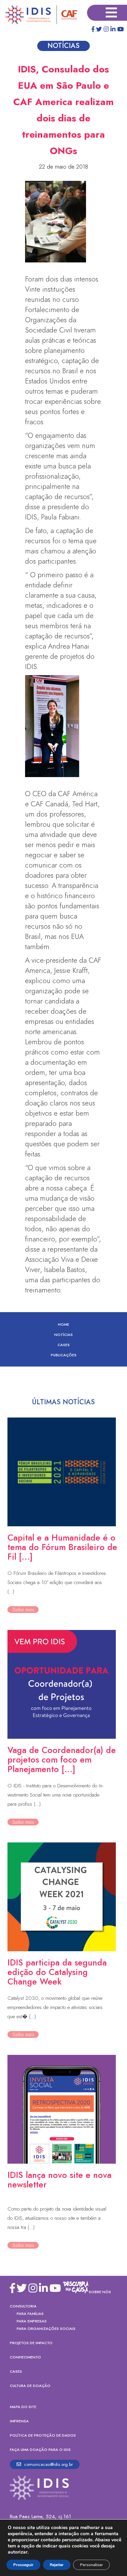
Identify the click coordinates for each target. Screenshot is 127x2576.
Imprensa (19, 2421)
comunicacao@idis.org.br (48, 2464)
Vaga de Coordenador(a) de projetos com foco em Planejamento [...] (62, 1759)
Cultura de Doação (30, 2386)
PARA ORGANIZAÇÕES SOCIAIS (46, 2329)
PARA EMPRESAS (32, 2321)
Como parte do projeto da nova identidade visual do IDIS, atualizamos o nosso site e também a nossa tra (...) (57, 2218)
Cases (64, 1345)
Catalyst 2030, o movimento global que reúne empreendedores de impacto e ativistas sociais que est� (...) (55, 2007)
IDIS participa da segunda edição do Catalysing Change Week (57, 1972)
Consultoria (23, 2306)
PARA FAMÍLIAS (30, 2314)
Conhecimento (25, 2357)
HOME (63, 1324)
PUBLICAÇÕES (64, 1355)
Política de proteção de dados (43, 2435)
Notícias (63, 1335)
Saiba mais (23, 1610)
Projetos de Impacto (31, 2343)
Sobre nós (100, 2292)
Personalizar (91, 2565)
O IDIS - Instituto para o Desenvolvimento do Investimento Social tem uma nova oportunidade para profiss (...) (55, 1795)
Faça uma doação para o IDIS (40, 2450)
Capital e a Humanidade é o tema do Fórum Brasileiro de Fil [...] (62, 1547)
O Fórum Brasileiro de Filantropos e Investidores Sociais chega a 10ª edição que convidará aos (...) (57, 1582)
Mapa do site (23, 2407)
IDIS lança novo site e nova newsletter (59, 2180)
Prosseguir (23, 2565)
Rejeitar (57, 2565)
